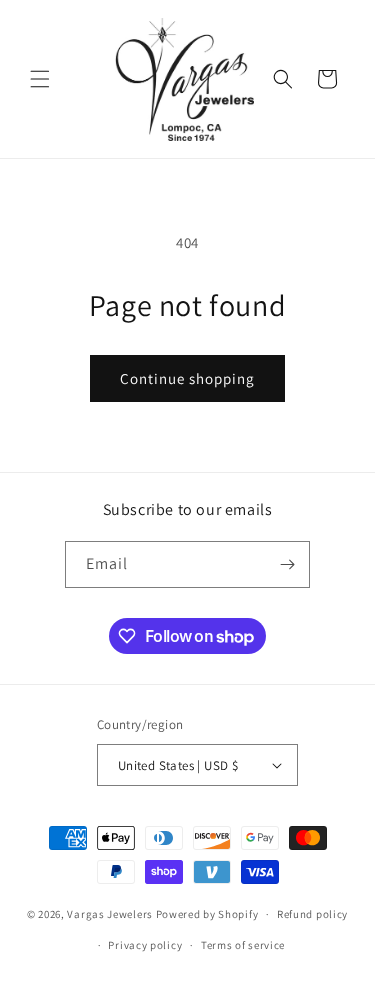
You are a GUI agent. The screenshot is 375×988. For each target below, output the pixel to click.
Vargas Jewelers (110, 914)
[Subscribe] (287, 564)
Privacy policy (145, 945)
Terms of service (243, 945)
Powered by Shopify (207, 914)
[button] (40, 79)
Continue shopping (187, 378)
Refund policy (312, 914)
